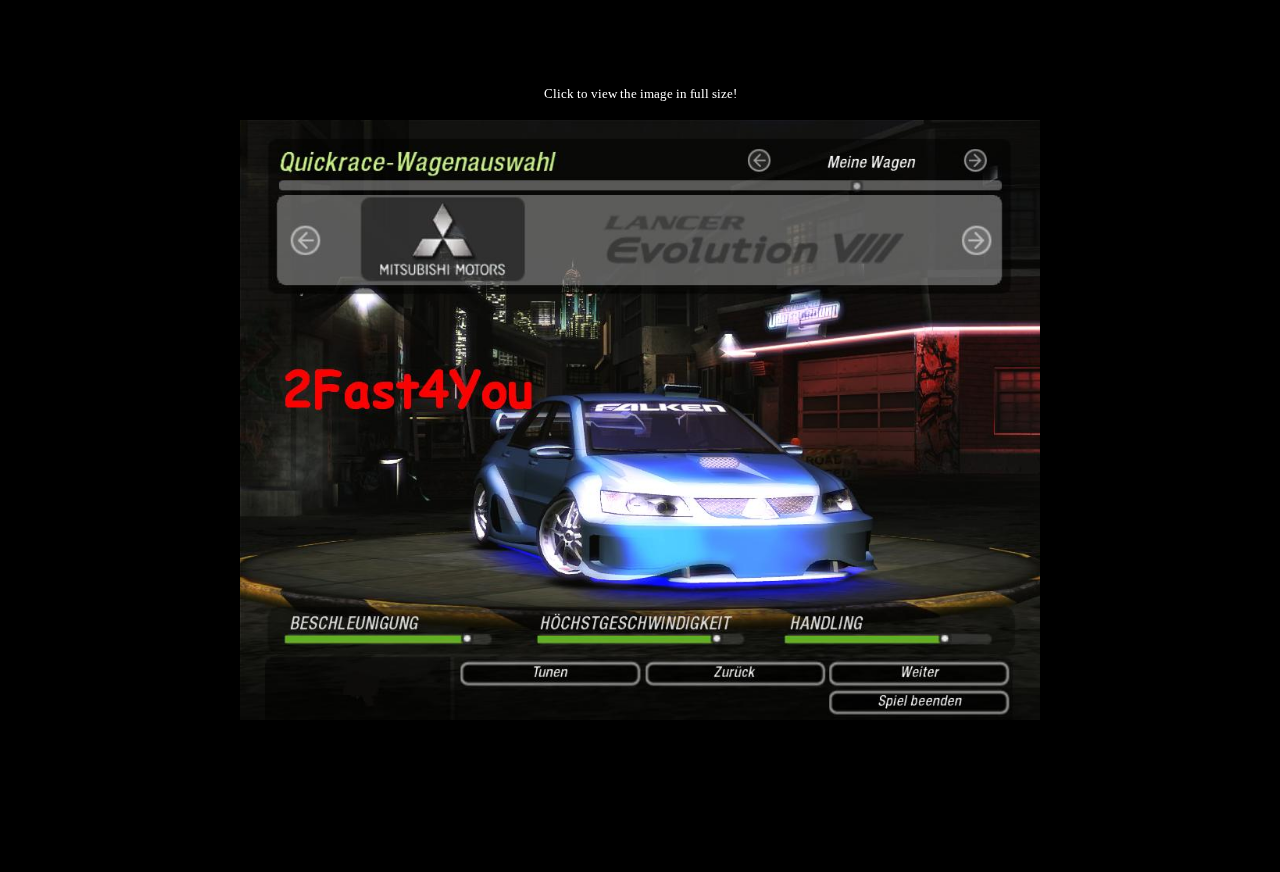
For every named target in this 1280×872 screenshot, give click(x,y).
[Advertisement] (640, 783)
